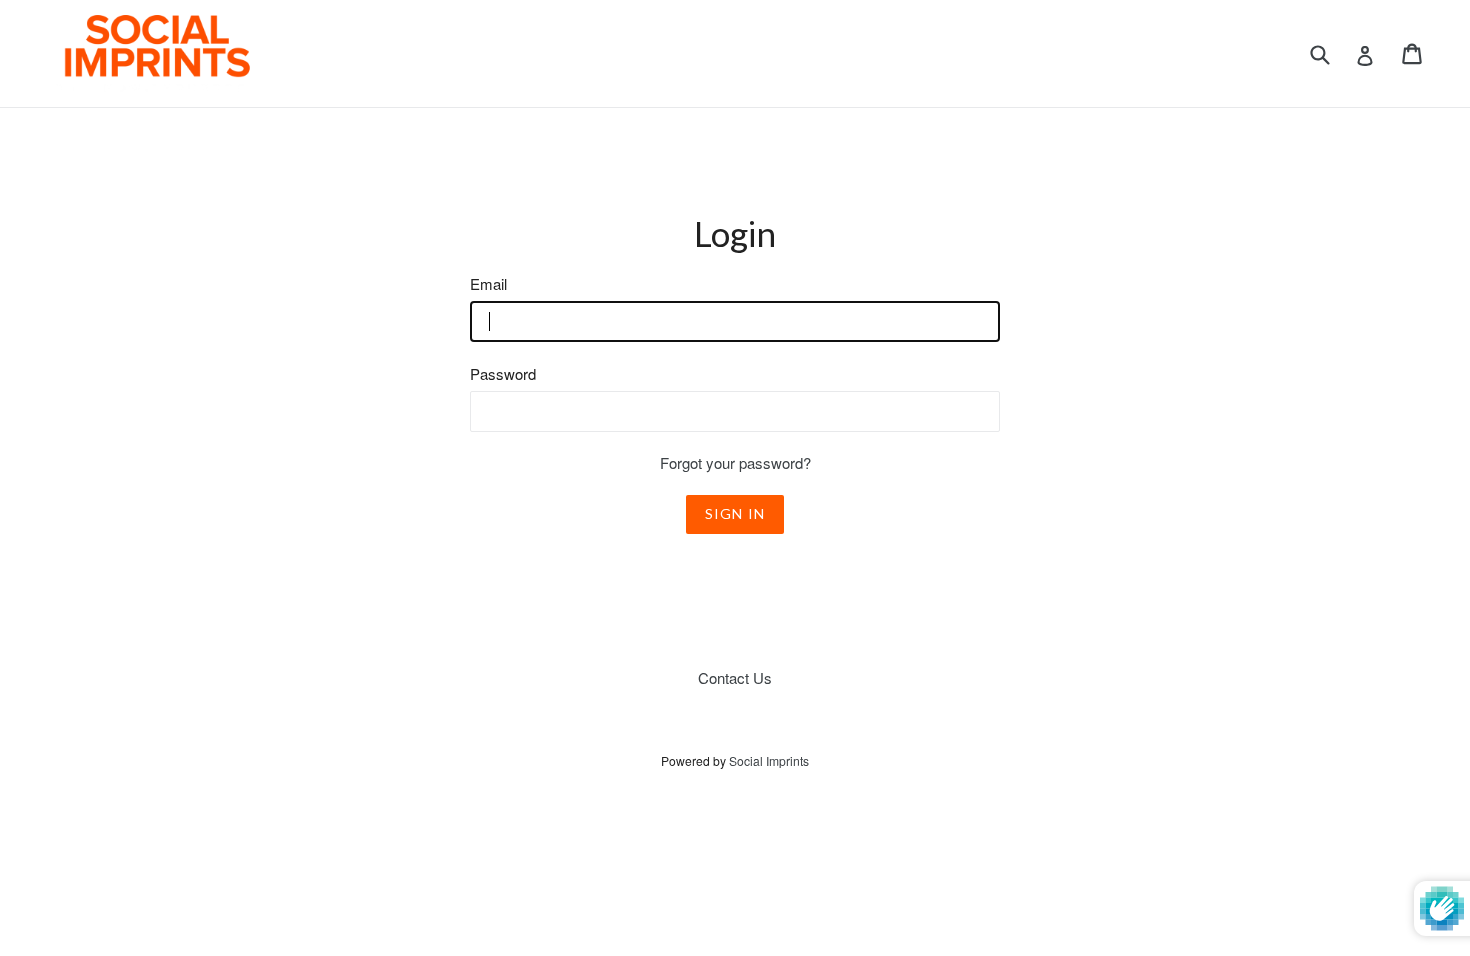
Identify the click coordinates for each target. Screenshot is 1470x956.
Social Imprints (769, 760)
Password (503, 373)
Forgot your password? (735, 462)
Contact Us (735, 677)
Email (488, 283)
